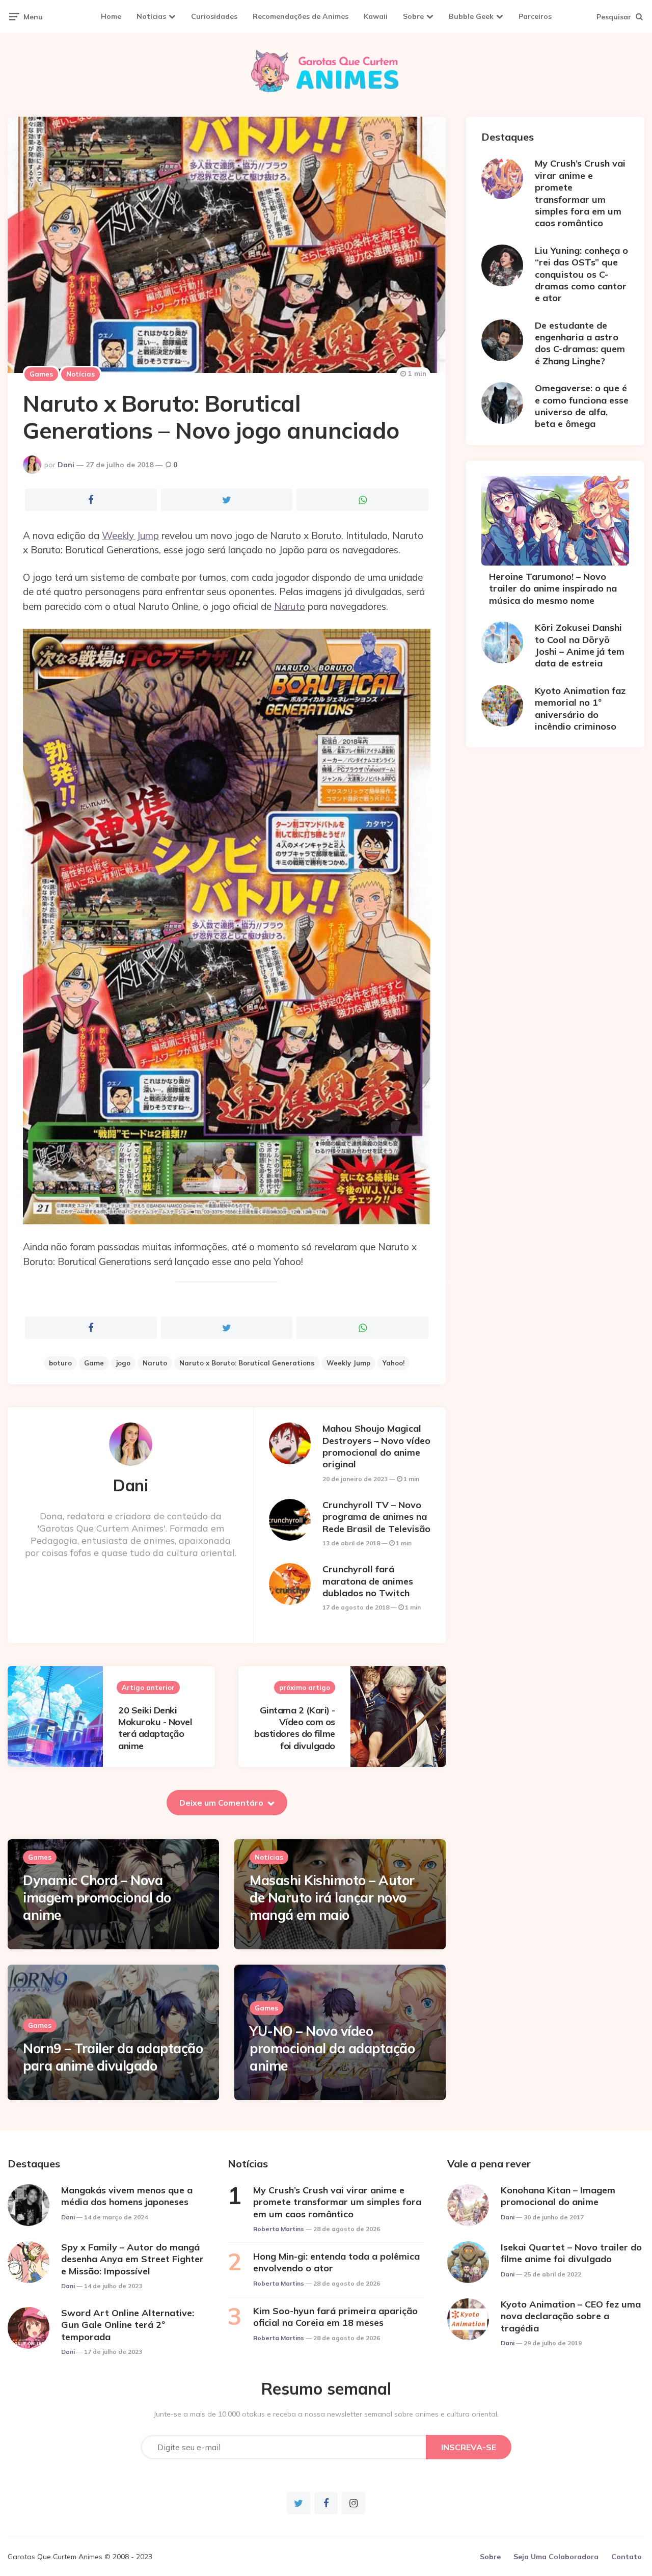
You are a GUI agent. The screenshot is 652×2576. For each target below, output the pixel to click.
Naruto (290, 606)
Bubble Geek (471, 16)
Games (41, 374)
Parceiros (535, 16)
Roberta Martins (279, 2229)
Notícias (151, 16)
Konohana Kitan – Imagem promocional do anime (558, 2196)
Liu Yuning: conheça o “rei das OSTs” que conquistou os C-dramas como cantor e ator (581, 274)
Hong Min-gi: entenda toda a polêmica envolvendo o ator (336, 2262)
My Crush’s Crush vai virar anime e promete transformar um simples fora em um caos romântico (580, 193)
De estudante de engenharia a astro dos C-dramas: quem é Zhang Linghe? (580, 343)
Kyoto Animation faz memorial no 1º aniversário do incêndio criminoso (580, 708)
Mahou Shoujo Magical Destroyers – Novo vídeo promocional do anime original (376, 1446)
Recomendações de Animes (301, 16)
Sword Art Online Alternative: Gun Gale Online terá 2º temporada (128, 2325)
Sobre (413, 16)
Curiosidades (214, 16)
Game (94, 1363)
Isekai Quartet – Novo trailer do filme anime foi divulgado (571, 2253)
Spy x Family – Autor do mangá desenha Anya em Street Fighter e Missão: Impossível (132, 2259)
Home (111, 16)
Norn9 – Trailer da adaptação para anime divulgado (113, 2057)
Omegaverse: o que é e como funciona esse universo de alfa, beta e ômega (582, 406)
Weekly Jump (130, 535)
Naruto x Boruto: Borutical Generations (247, 1363)
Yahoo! (393, 1363)
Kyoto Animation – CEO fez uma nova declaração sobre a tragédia (571, 2316)
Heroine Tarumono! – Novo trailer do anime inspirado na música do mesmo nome (553, 588)
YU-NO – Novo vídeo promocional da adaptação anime (332, 2048)
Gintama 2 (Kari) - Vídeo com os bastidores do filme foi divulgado (295, 1728)
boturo (60, 1363)
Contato (627, 2557)
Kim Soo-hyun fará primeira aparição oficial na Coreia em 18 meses (335, 2317)
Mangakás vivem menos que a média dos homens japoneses (127, 2196)
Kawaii (376, 16)
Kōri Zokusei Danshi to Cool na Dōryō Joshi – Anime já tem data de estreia (580, 645)
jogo (123, 1363)
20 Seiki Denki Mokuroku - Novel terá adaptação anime (155, 1728)
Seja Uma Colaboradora (556, 2557)
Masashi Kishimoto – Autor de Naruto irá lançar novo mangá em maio (332, 1898)
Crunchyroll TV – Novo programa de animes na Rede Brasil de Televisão (376, 1517)
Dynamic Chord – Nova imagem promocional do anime (97, 1898)
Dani (66, 465)
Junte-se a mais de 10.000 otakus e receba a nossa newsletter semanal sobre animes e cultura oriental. (326, 2414)
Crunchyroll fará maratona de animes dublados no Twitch (368, 1581)
